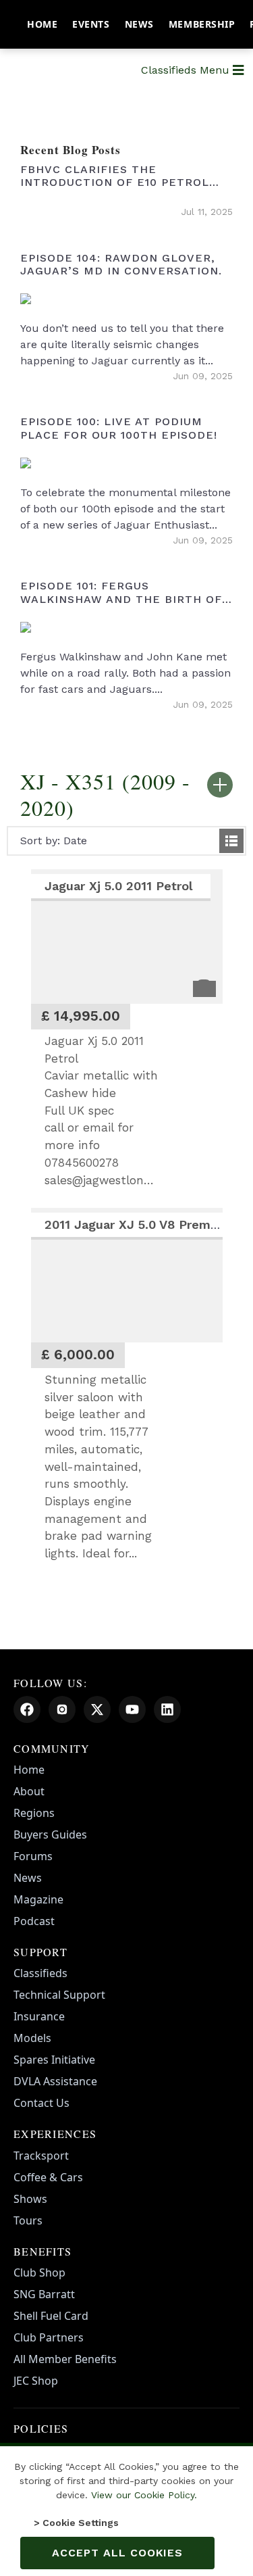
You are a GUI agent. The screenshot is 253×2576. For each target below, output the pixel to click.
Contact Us (41, 2103)
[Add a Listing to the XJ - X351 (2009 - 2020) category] (220, 785)
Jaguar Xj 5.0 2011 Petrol (121, 886)
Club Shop (39, 2273)
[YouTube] (132, 1709)
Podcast (34, 1921)
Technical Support (59, 1995)
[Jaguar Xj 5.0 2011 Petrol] (127, 937)
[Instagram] (62, 1709)
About (29, 1791)
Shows (30, 2199)
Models (32, 2038)
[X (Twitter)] (97, 1709)
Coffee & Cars (48, 2177)
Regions (34, 1813)
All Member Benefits (65, 2359)
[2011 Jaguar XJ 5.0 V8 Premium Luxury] (127, 1275)
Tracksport (41, 2156)
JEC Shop (36, 2381)
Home (42, 24)
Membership (202, 24)
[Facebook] (27, 1709)
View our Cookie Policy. (144, 2495)
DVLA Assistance (55, 2081)
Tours (28, 2220)
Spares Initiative (54, 2060)
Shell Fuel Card (51, 2316)
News (139, 24)
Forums (33, 1856)
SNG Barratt (44, 2294)
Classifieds (40, 1973)
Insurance (39, 2016)
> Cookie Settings (76, 2523)
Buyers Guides (50, 1834)
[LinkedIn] (167, 1709)
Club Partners (49, 2337)
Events (91, 24)
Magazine (38, 1899)
